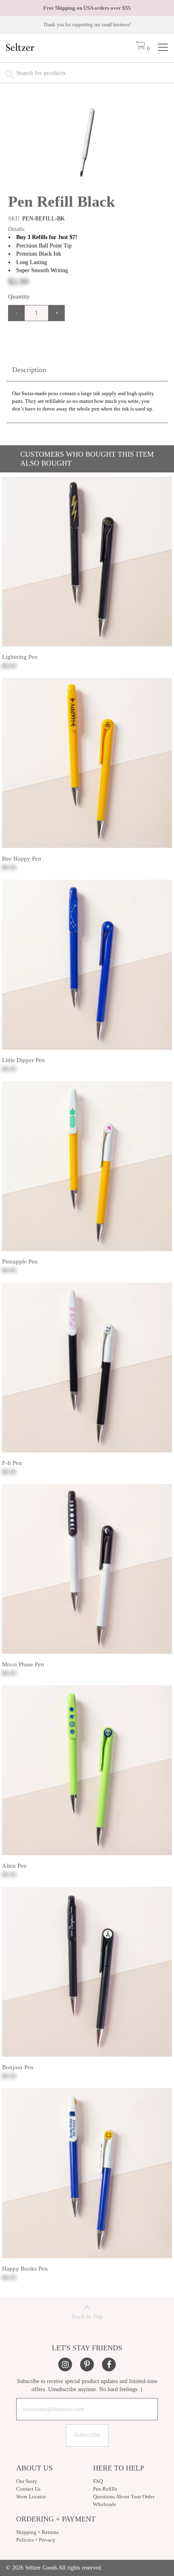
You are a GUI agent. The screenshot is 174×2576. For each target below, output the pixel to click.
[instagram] (65, 2364)
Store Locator (31, 2497)
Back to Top (87, 2316)
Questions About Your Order (124, 2497)
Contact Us (28, 2489)
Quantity (19, 296)
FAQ (98, 2481)
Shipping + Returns (37, 2532)
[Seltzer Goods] (20, 49)
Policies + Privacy (36, 2540)
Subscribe (87, 2435)
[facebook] (109, 2364)
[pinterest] (87, 2364)
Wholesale (105, 2504)
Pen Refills (105, 2489)
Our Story (27, 2481)
